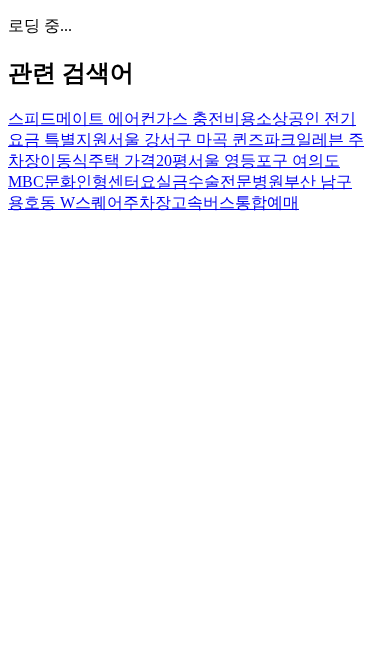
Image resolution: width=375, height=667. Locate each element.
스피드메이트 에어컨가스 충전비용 (132, 118)
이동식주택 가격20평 (114, 160)
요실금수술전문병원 (212, 181)
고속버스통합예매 (235, 202)
